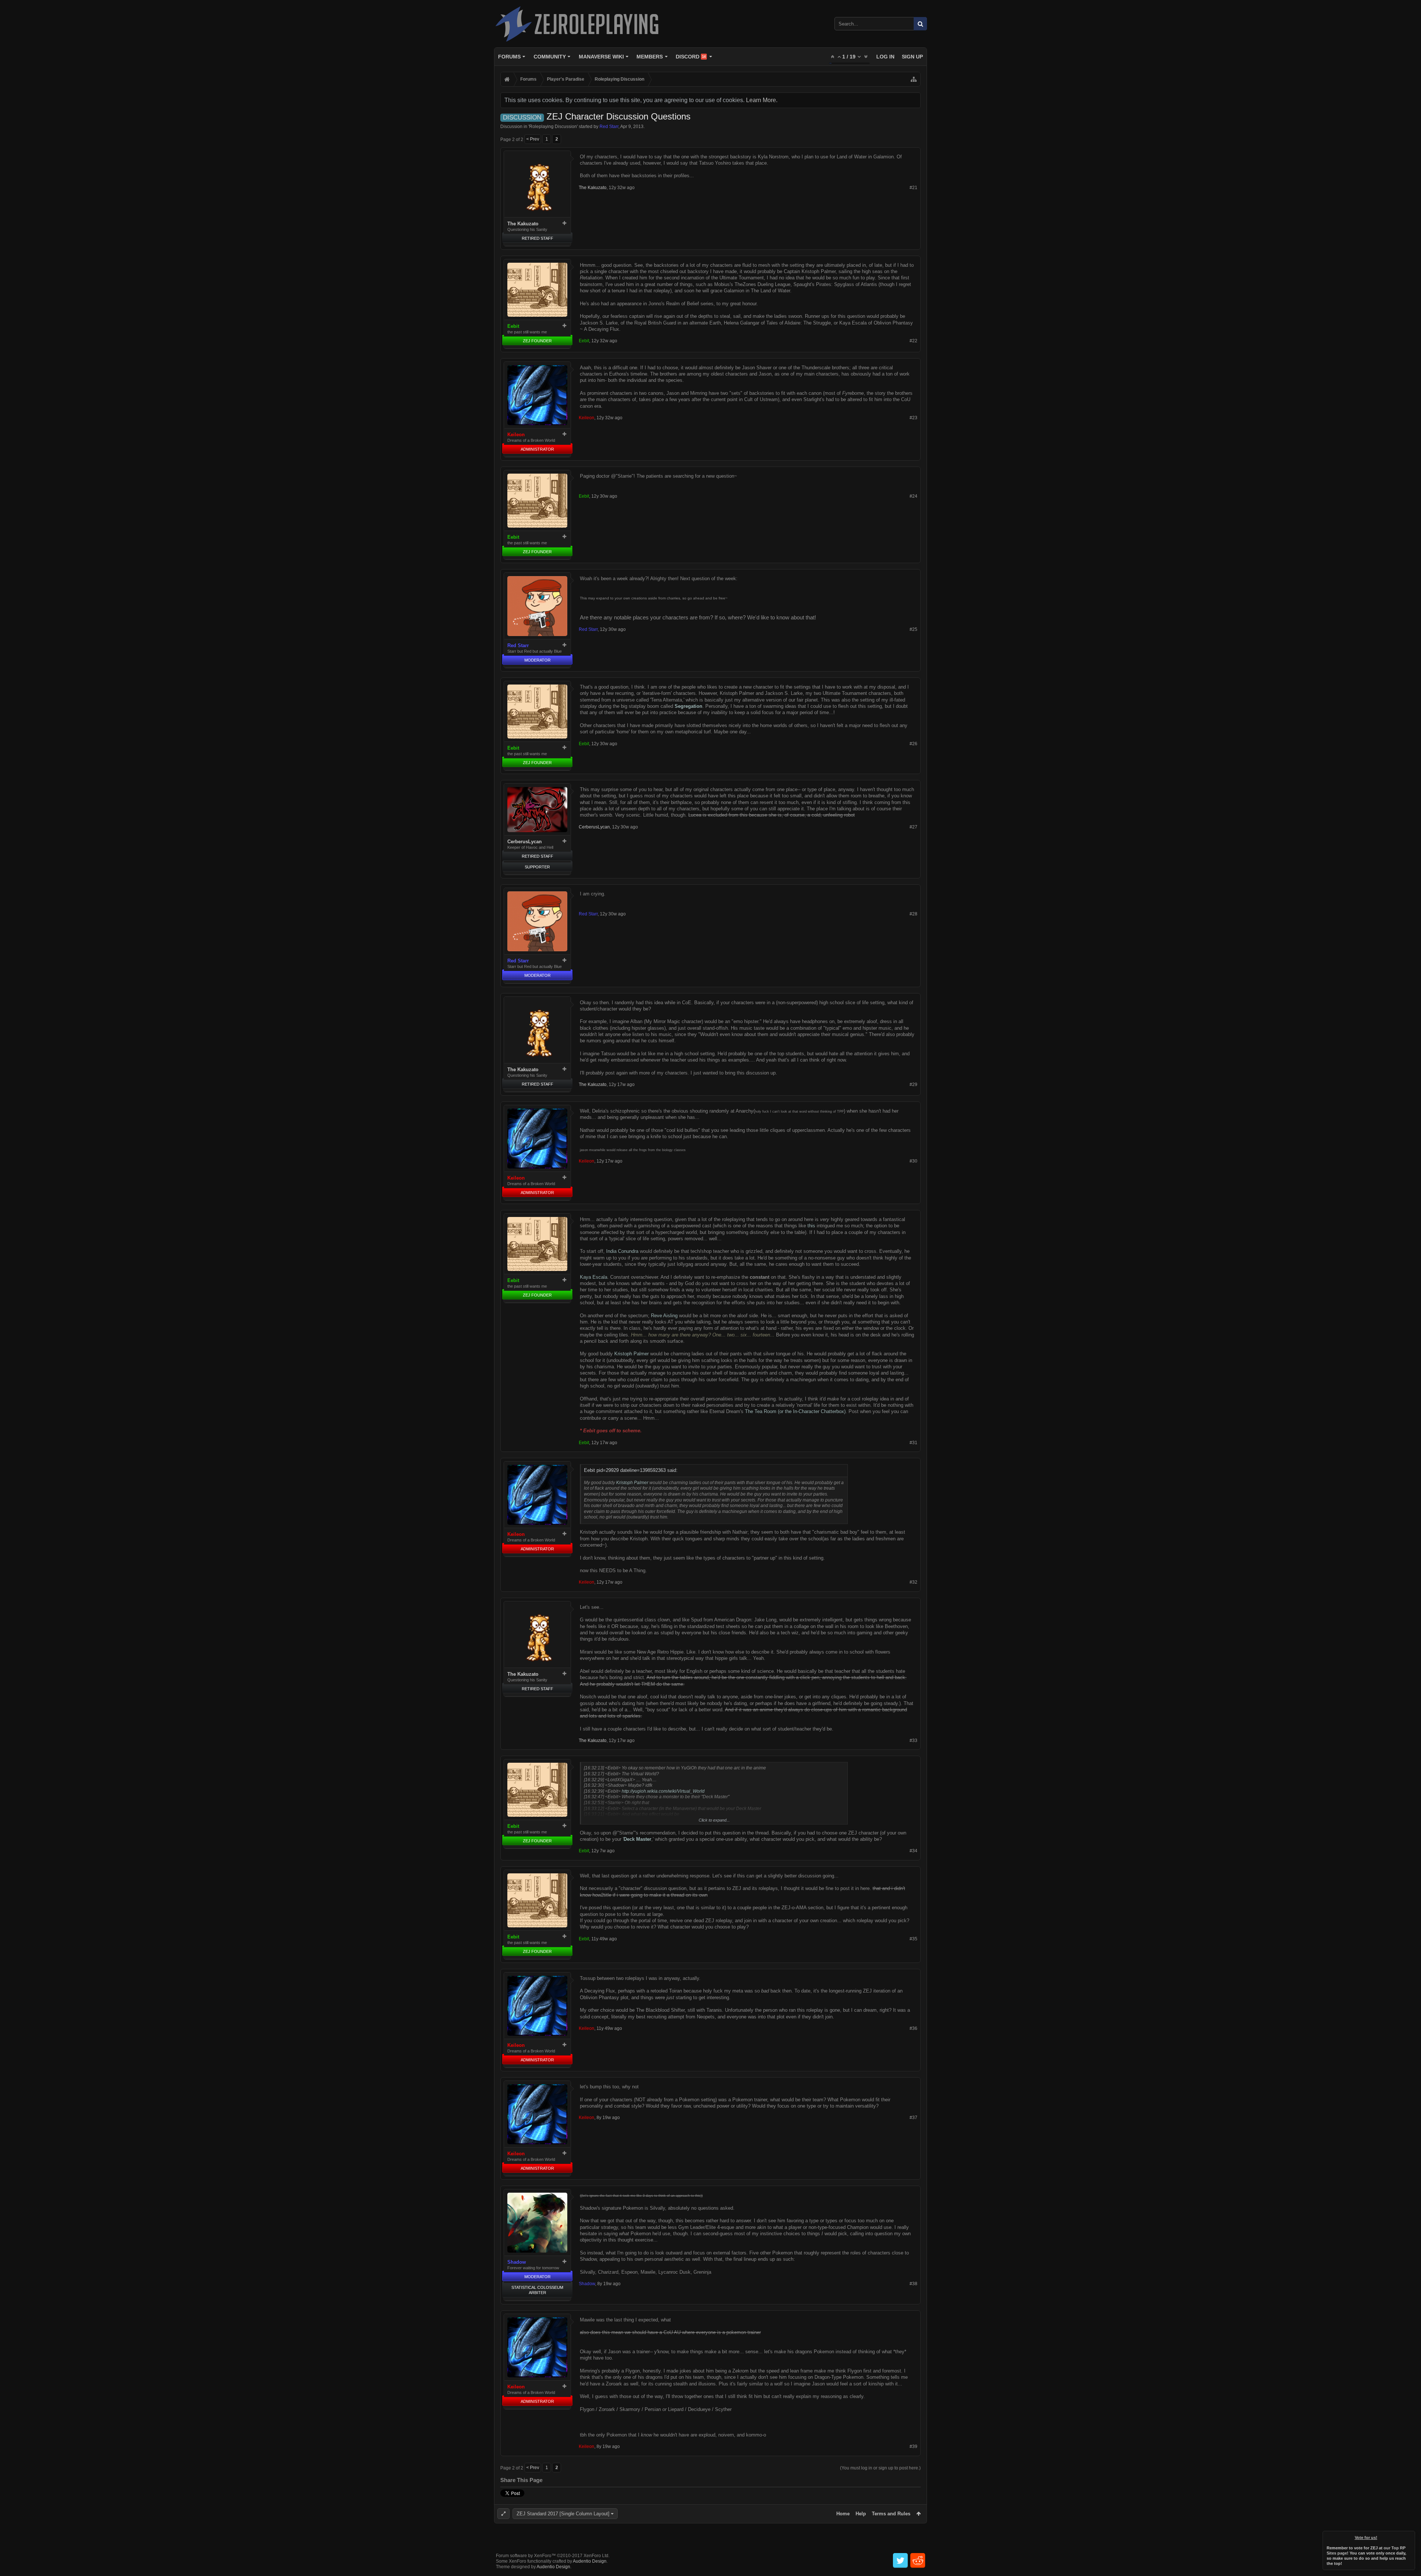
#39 (913, 2446)
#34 (913, 1851)
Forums (509, 57)
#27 (913, 827)
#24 (913, 496)
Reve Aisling (664, 1316)
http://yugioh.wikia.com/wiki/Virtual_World (663, 1791)
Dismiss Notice (1410, 2536)
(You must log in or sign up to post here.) (880, 2468)
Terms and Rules (891, 2514)
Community (550, 57)
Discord (691, 57)
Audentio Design (590, 2561)
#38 (913, 2284)
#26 (913, 744)
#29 (913, 1084)
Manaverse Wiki (601, 57)
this (811, 1226)
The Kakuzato (523, 224)
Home (843, 2514)
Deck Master (637, 1839)
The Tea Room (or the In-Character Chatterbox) (795, 1411)
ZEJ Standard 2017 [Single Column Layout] (563, 2514)
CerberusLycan (525, 842)
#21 (913, 188)
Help (861, 2514)
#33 (913, 1741)
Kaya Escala (594, 1277)
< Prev (533, 139)
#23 (913, 418)
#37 (913, 2118)
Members (650, 57)
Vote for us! (1366, 2538)
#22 (913, 341)
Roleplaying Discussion (553, 127)
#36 (913, 2028)
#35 (913, 1939)
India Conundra (622, 1251)
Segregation (688, 706)
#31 (913, 1443)
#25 (913, 629)
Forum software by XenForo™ (553, 2556)
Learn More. (762, 100)
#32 (913, 1582)
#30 (913, 1161)
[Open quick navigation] (914, 79)
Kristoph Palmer (631, 1354)
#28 (913, 914)
